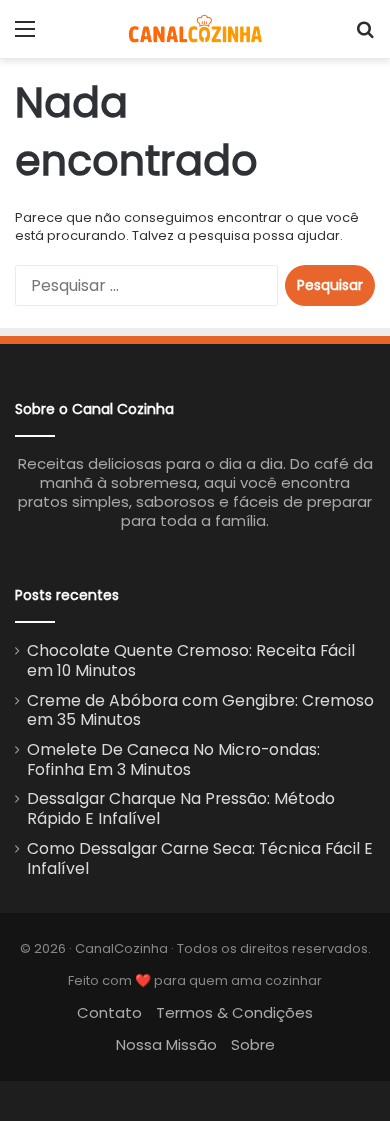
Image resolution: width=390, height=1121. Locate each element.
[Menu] (25, 36)
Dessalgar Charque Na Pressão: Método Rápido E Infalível (181, 808)
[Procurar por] (365, 36)
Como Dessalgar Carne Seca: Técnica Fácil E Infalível (200, 858)
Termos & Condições (234, 1012)
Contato (109, 1012)
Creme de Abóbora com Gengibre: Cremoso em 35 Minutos (200, 710)
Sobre (253, 1044)
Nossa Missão (166, 1044)
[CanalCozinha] (195, 29)
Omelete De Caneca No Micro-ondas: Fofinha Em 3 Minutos (173, 759)
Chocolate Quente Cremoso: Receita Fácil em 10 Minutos (191, 660)
